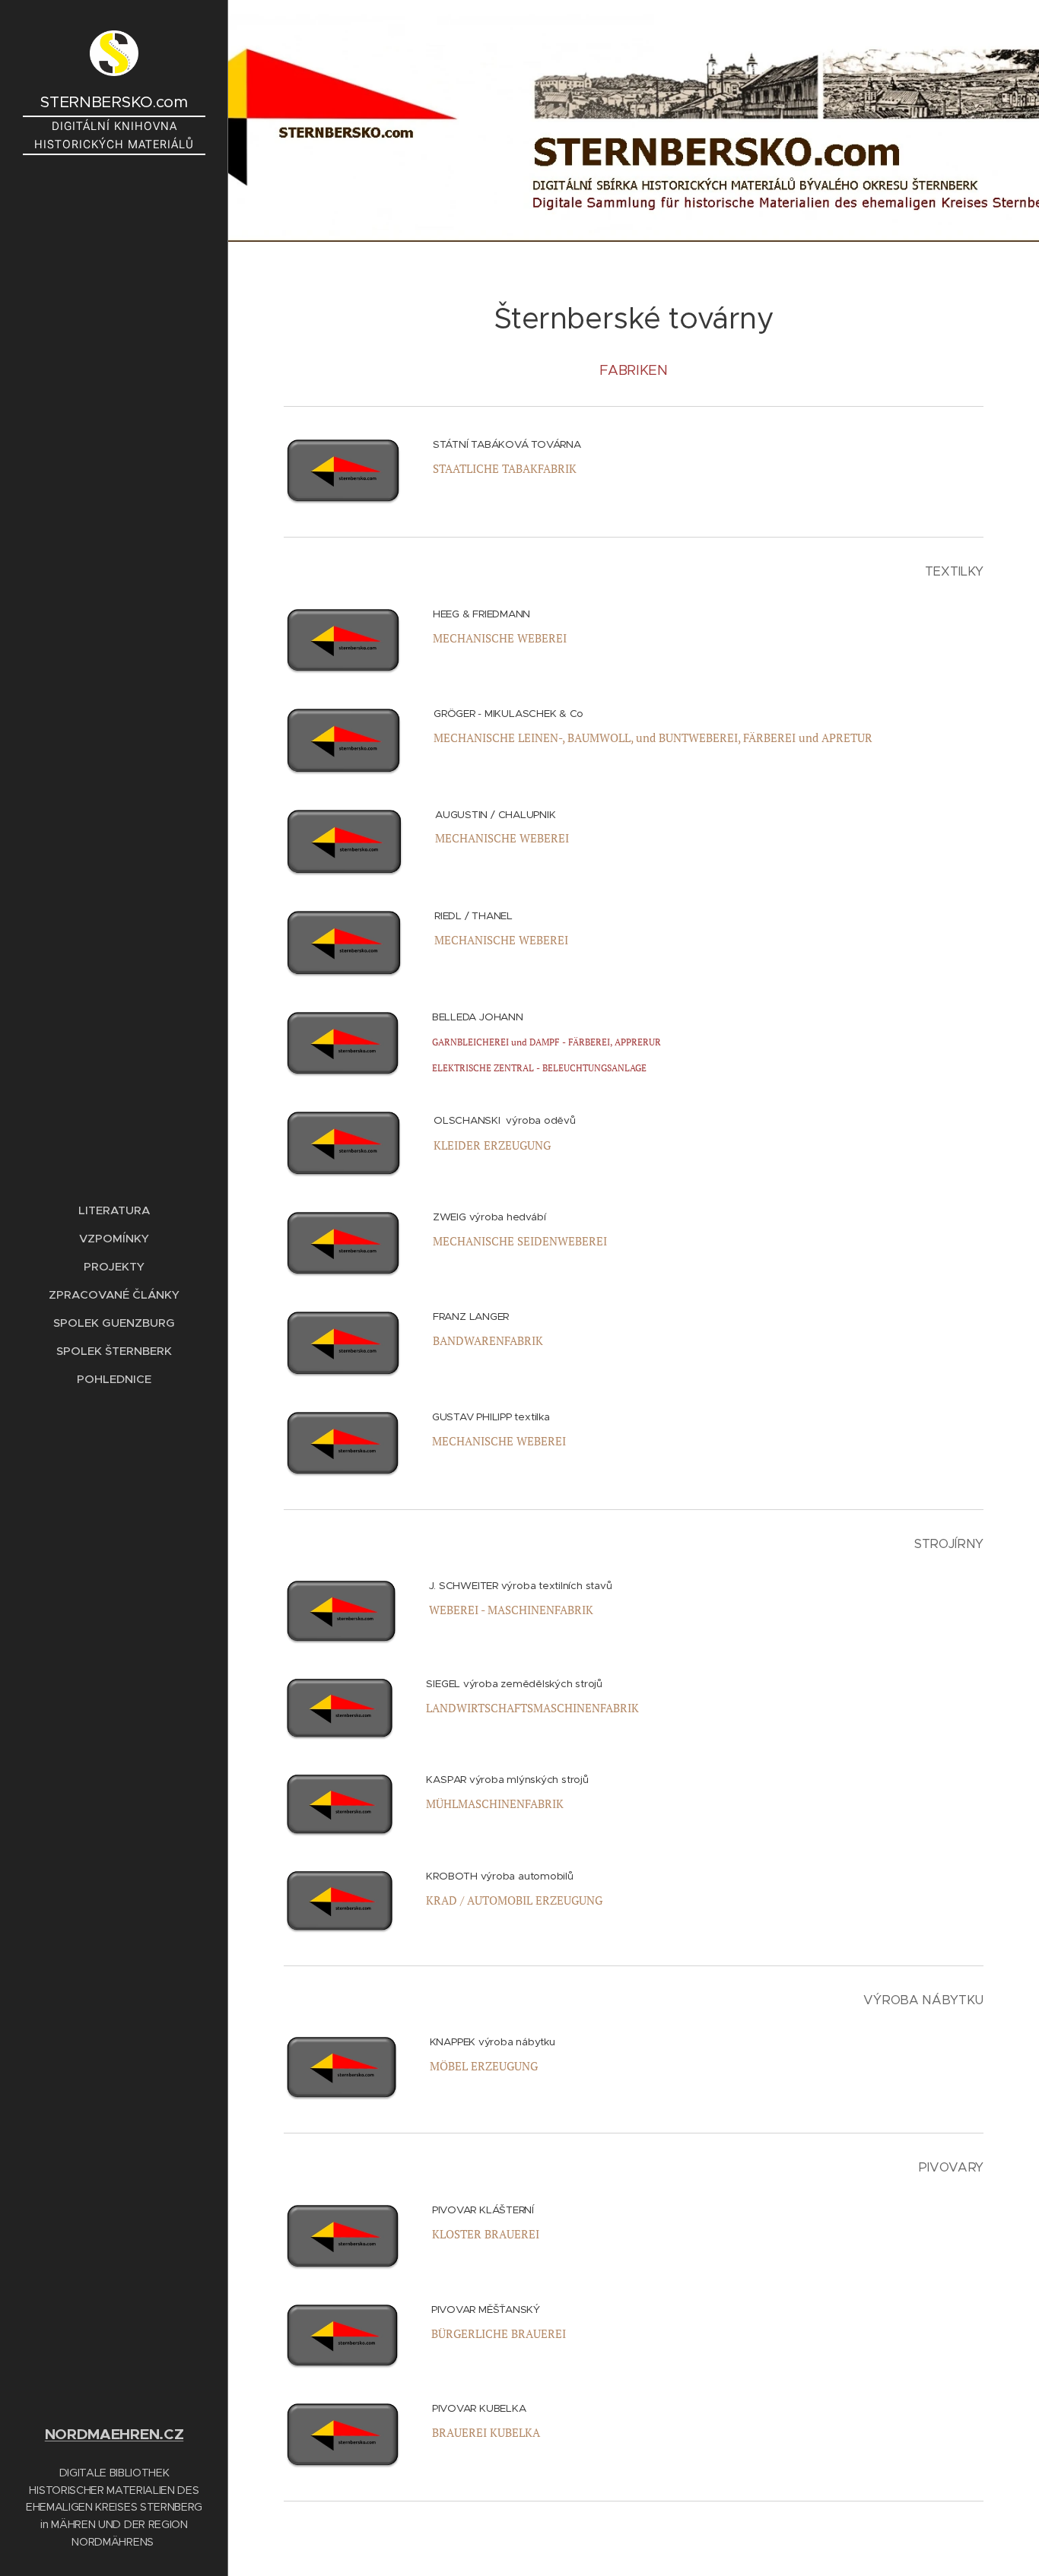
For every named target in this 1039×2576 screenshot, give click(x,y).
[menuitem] (114, 1210)
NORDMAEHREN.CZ (114, 2434)
